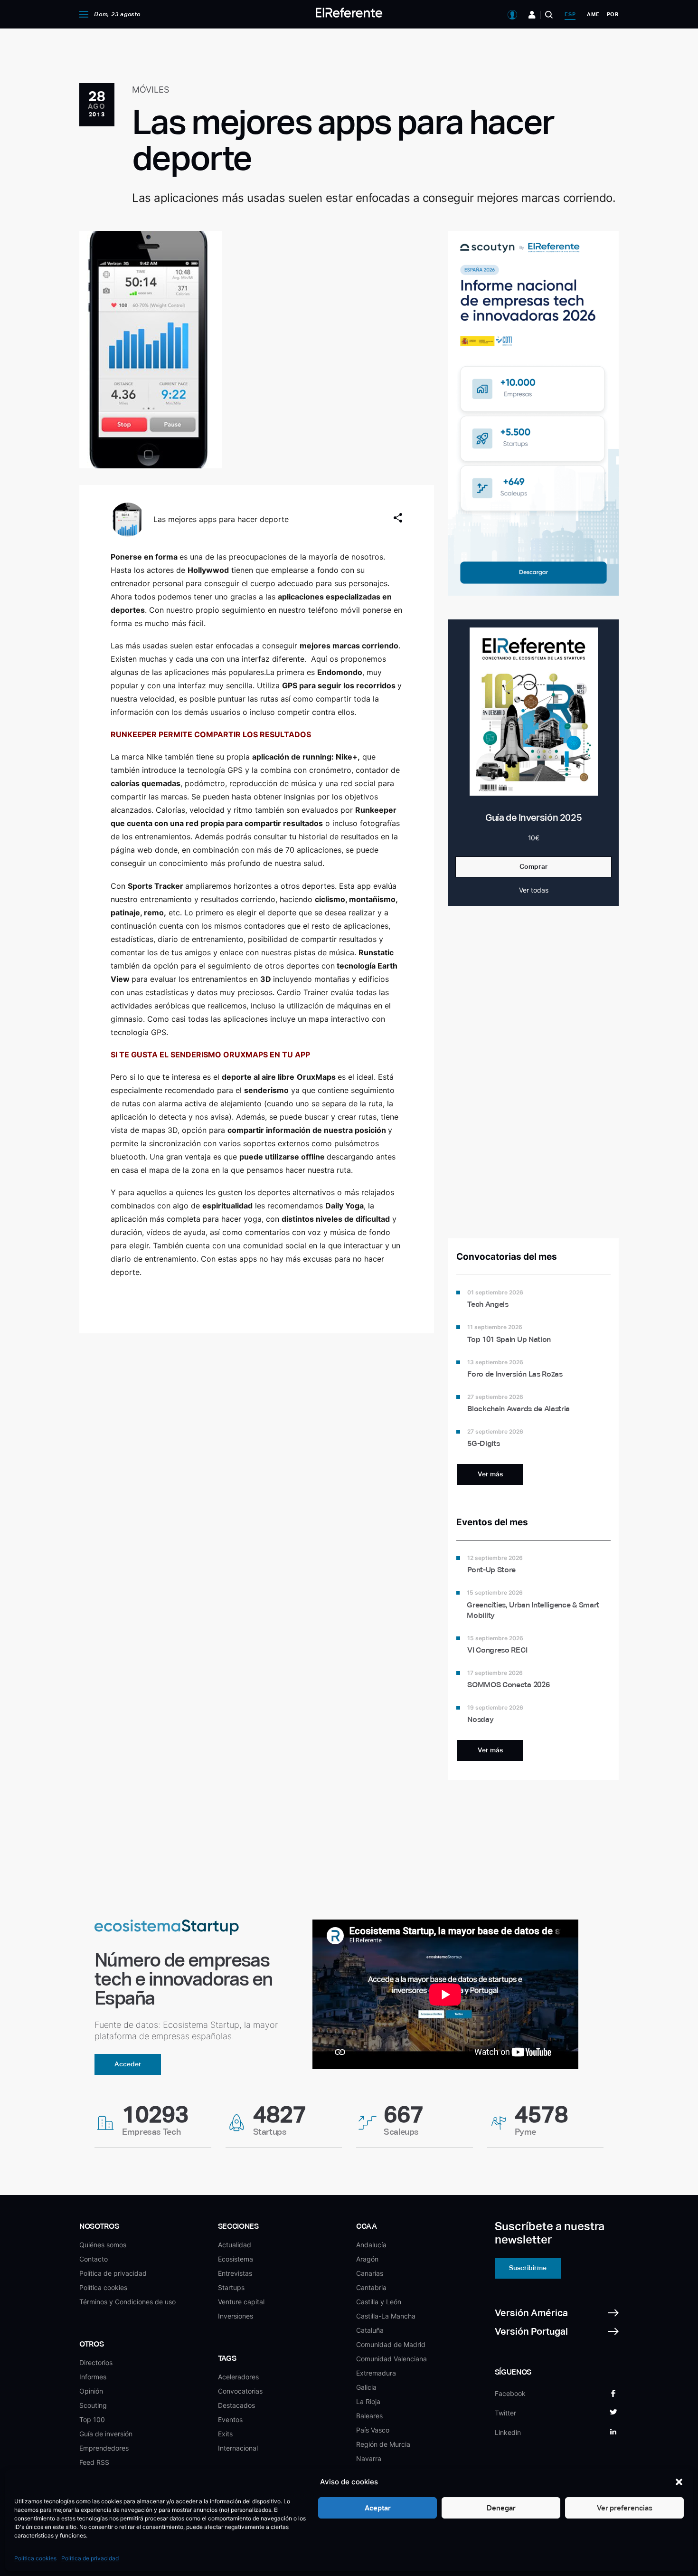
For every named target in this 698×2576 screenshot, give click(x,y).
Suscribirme (528, 2268)
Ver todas (534, 890)
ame (593, 14)
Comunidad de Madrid (391, 2344)
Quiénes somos (103, 2245)
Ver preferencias (625, 2508)
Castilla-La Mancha (386, 2316)
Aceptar (378, 2508)
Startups (231, 2287)
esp (570, 14)
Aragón (367, 2259)
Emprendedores (104, 2448)
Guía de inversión (106, 2434)
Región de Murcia (383, 2444)
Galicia (366, 2387)
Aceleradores (238, 2377)
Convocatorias (240, 2391)
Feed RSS (94, 2462)
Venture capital (241, 2302)
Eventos (230, 2419)
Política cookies (35, 2558)
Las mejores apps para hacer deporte (221, 519)
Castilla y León (379, 2302)
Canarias (370, 2273)
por (613, 14)
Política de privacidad (90, 2558)
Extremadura (376, 2373)
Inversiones (236, 2316)
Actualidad (235, 2245)
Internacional (238, 2448)
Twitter (505, 2413)
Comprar (534, 866)
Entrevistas (235, 2273)
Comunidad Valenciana (391, 2359)
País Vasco (373, 2430)
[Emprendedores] (532, 15)
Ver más (490, 1474)
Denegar (501, 2508)
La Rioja (368, 2401)
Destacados (236, 2405)
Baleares (369, 2416)
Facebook (510, 2393)
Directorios (96, 2362)
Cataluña (370, 2330)
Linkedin (508, 2432)
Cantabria (371, 2287)
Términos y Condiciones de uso (127, 2302)
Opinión (91, 2391)
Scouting (93, 2405)
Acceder (128, 2064)
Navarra (369, 2458)
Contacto (94, 2259)
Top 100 (92, 2419)
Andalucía (371, 2245)
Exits (225, 2434)
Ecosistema (236, 2259)
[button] (679, 2482)
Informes (93, 2377)
